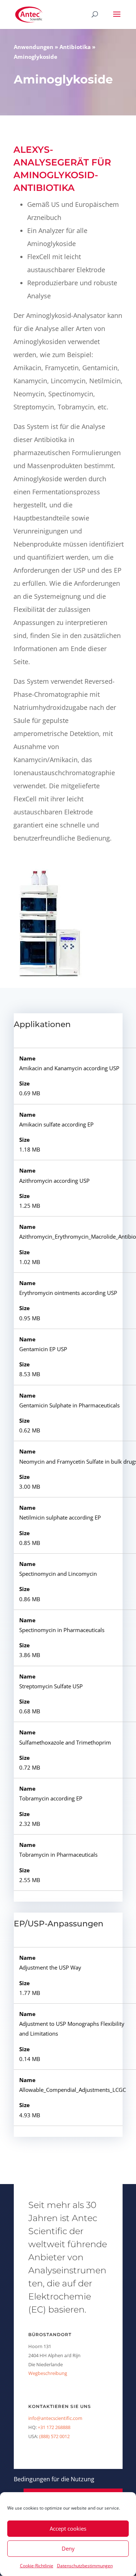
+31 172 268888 (54, 2427)
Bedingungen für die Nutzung (54, 2479)
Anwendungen (34, 47)
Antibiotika (75, 47)
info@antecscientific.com (55, 2418)
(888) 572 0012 (54, 2436)
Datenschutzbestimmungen (85, 2566)
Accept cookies (68, 2528)
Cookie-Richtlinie (37, 2566)
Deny (68, 2548)
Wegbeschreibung (48, 2373)
